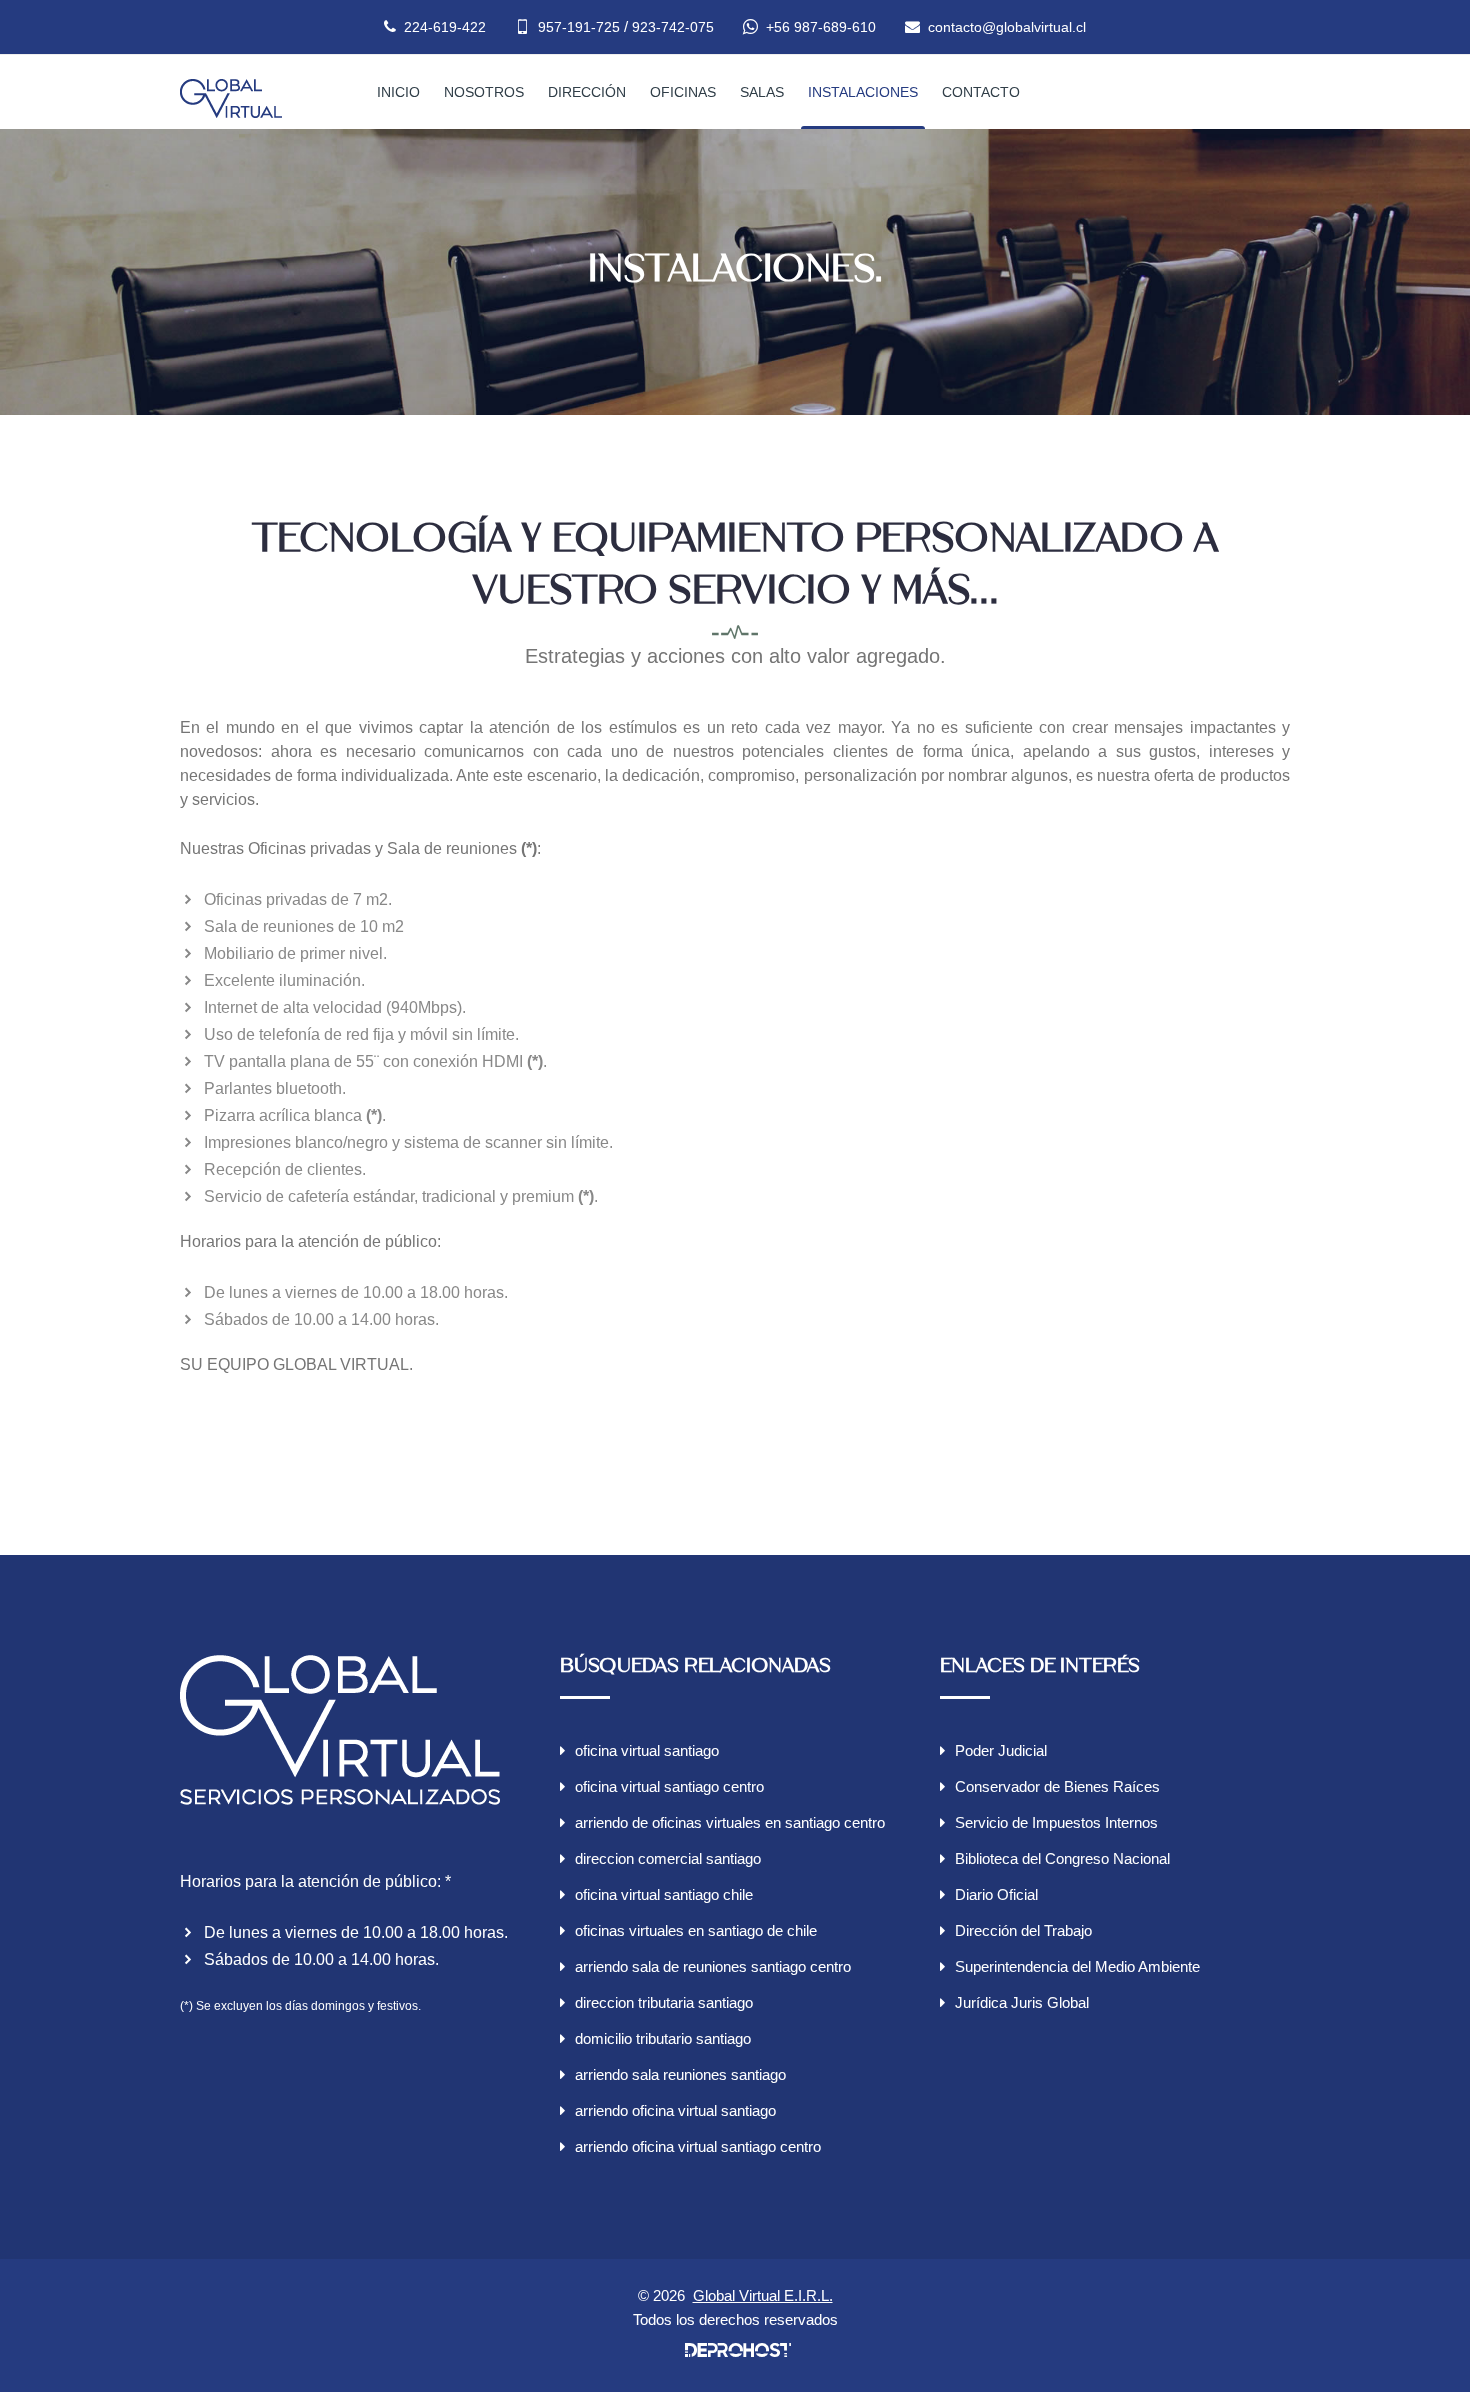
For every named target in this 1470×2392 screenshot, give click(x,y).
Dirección (587, 92)
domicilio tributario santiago (663, 2038)
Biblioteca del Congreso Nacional (1062, 1858)
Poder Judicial (1001, 1750)
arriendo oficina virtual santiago (675, 2110)
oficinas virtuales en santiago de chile (696, 1930)
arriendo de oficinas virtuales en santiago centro (730, 1822)
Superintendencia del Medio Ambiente (1077, 1966)
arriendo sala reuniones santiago (680, 2074)
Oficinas (683, 92)
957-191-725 (579, 27)
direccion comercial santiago (668, 1858)
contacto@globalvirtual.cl (1007, 27)
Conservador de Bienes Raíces (1057, 1786)
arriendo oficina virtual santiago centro (698, 2146)
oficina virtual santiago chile (664, 1894)
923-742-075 (673, 27)
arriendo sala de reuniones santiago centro (713, 1966)
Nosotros (484, 92)
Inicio (398, 92)
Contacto (981, 92)
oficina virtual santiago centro (669, 1786)
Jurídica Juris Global (1022, 2002)
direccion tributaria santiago (664, 2002)
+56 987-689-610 (821, 27)
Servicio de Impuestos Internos (1056, 1822)
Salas (762, 92)
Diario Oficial (996, 1894)
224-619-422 (445, 27)
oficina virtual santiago (647, 1750)
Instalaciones (863, 92)
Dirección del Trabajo (1023, 1930)
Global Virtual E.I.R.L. (763, 2295)
